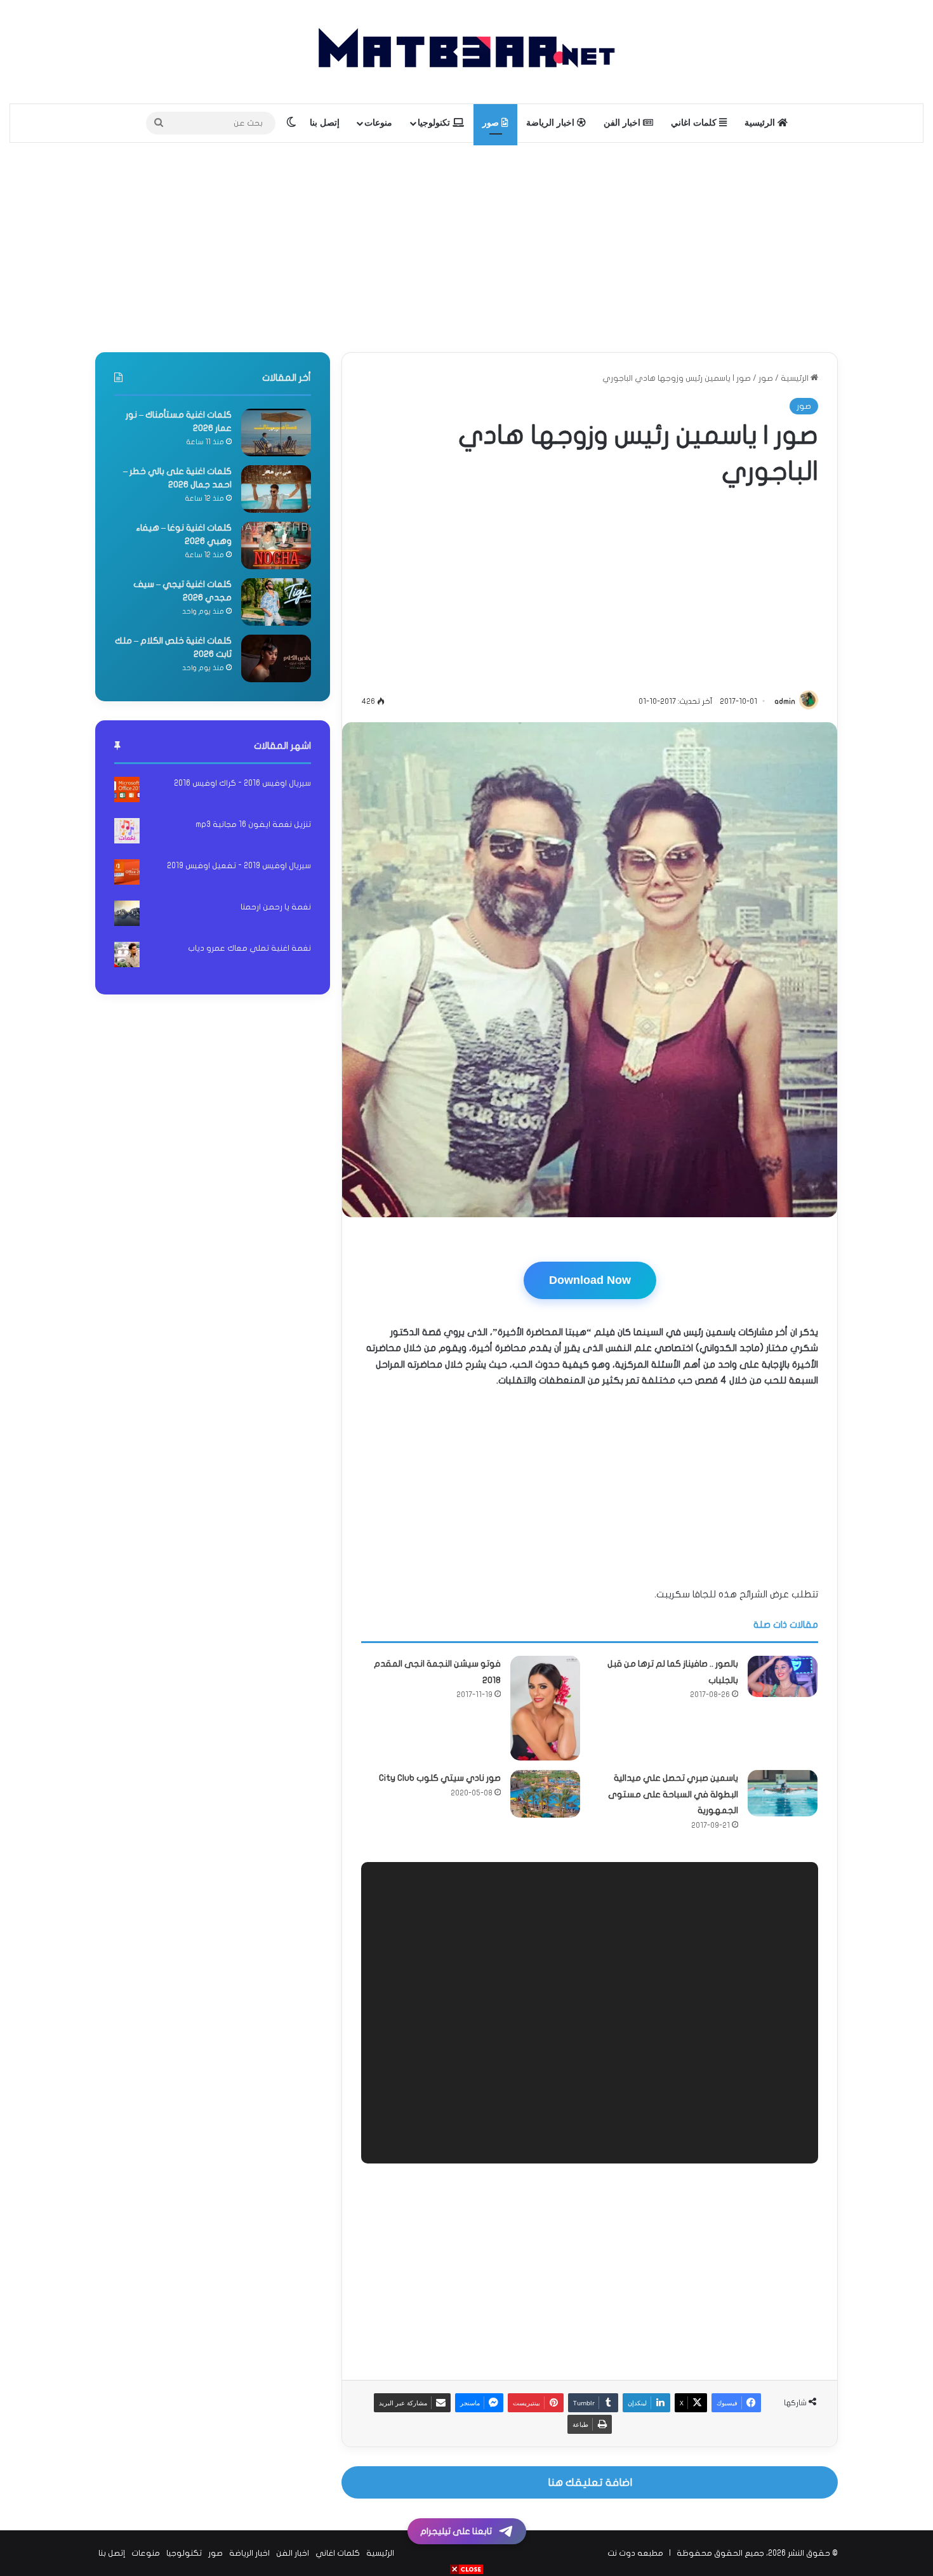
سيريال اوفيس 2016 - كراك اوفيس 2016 (242, 783)
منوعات (378, 123)
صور (492, 123)
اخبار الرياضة (552, 123)
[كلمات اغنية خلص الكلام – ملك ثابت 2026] (276, 658)
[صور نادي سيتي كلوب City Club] (545, 1762)
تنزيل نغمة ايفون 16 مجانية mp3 (253, 824)
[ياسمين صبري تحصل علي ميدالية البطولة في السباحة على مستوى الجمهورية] (783, 1761)
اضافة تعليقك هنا (590, 2451)
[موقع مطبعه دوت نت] (466, 52)
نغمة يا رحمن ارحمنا (276, 907)
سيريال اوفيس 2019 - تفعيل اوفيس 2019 (239, 866)
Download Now (590, 1280)
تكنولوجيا (435, 123)
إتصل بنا (325, 123)
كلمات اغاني (695, 123)
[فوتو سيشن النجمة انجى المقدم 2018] (545, 1676)
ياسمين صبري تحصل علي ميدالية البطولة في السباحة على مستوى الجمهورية (673, 1762)
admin (785, 701)
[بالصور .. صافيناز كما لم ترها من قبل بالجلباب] (783, 1644)
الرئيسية (761, 123)
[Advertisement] (466, 244)
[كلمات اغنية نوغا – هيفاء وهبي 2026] (276, 545)
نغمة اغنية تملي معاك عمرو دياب (249, 948)
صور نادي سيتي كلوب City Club (440, 1746)
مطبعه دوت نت (635, 2521)
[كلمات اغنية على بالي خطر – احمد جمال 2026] (276, 489)
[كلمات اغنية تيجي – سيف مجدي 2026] (276, 602)
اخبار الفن (623, 123)
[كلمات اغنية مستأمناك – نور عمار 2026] (276, 433)
